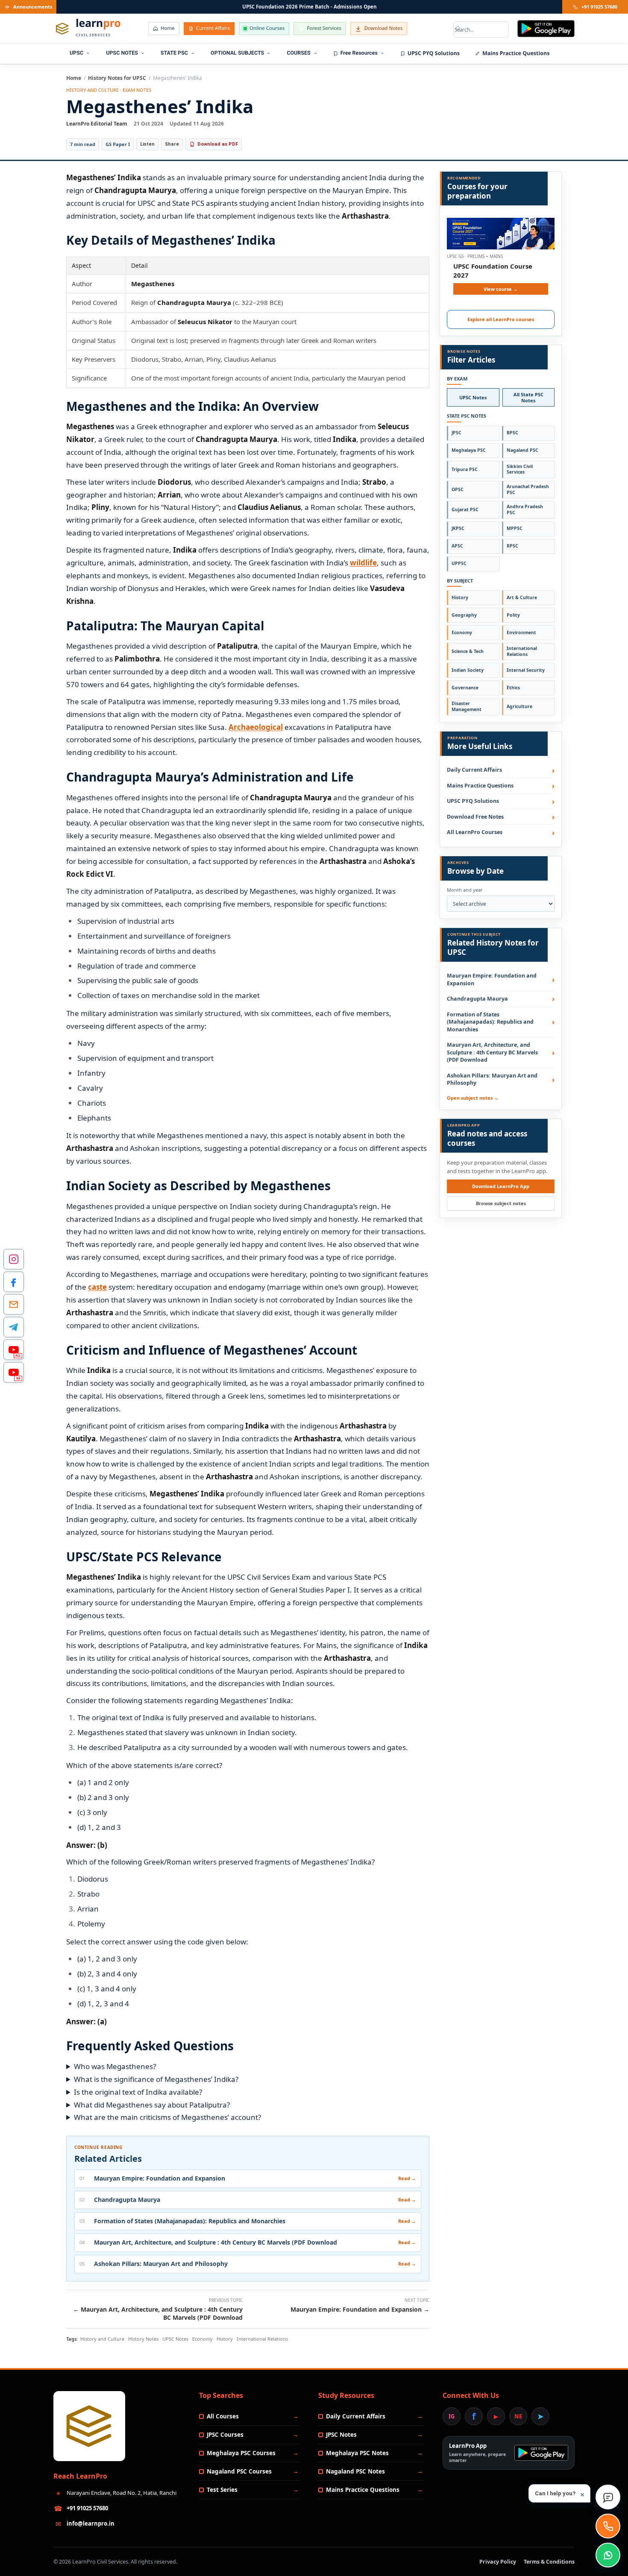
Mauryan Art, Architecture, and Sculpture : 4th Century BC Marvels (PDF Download (492, 1052)
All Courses (223, 2416)
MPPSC (515, 528)
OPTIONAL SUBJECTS (237, 53)
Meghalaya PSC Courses (241, 2453)
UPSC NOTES (122, 53)
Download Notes (384, 28)
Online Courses (267, 28)
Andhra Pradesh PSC (525, 509)
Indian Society (468, 670)
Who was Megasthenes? (115, 2066)
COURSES (298, 53)
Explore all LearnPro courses (501, 319)
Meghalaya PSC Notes (357, 2453)
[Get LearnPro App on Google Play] (546, 29)
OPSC (458, 489)
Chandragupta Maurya (477, 999)
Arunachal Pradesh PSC (528, 489)
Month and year (465, 890)
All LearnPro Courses (475, 832)
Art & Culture (522, 597)
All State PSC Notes (528, 397)
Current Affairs (213, 28)
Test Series (222, 2490)
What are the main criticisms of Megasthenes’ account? (167, 2117)
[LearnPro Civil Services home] (89, 2426)
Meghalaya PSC (469, 450)
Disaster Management (467, 706)
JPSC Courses (225, 2435)
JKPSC (458, 528)
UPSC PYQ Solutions (434, 53)
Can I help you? (560, 2494)
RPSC (512, 546)
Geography (464, 615)
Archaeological (256, 727)
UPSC (76, 53)
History (460, 597)
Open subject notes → (473, 1098)
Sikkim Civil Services (520, 469)
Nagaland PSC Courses (239, 2471)
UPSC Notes (473, 397)
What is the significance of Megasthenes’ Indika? (156, 2079)
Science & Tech (468, 651)
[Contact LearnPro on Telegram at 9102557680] (14, 1327)
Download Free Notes (475, 817)
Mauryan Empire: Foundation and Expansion (492, 979)
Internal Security (526, 670)
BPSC (512, 433)
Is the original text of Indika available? (138, 2092)
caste (97, 1287)
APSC (457, 546)
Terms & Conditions (549, 2562)
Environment (521, 632)
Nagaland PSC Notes (355, 2471)
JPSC (456, 433)
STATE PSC (174, 53)
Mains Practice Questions (516, 53)
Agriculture (519, 706)
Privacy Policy (498, 2562)
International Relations (522, 651)
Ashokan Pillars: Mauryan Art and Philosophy (492, 1079)
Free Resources (359, 53)
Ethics (513, 688)
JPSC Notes (341, 2435)
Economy (462, 632)
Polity (513, 615)
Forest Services (324, 28)
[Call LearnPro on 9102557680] (608, 2526)
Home (168, 28)
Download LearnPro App (501, 1186)
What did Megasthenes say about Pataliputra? (152, 2105)
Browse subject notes (501, 1203)
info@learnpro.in (91, 2523)
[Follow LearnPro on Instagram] (14, 1259)
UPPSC (459, 563)
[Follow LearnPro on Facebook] (14, 1282)
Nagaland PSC (522, 450)
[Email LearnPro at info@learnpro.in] (14, 1305)
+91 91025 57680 (599, 7)
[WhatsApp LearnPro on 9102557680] (608, 2555)
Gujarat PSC (465, 509)
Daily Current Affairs (474, 770)
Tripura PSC (465, 469)
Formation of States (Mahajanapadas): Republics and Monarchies (490, 1022)
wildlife (363, 563)
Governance (465, 688)
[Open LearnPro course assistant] (608, 2497)
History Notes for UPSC (117, 78)
